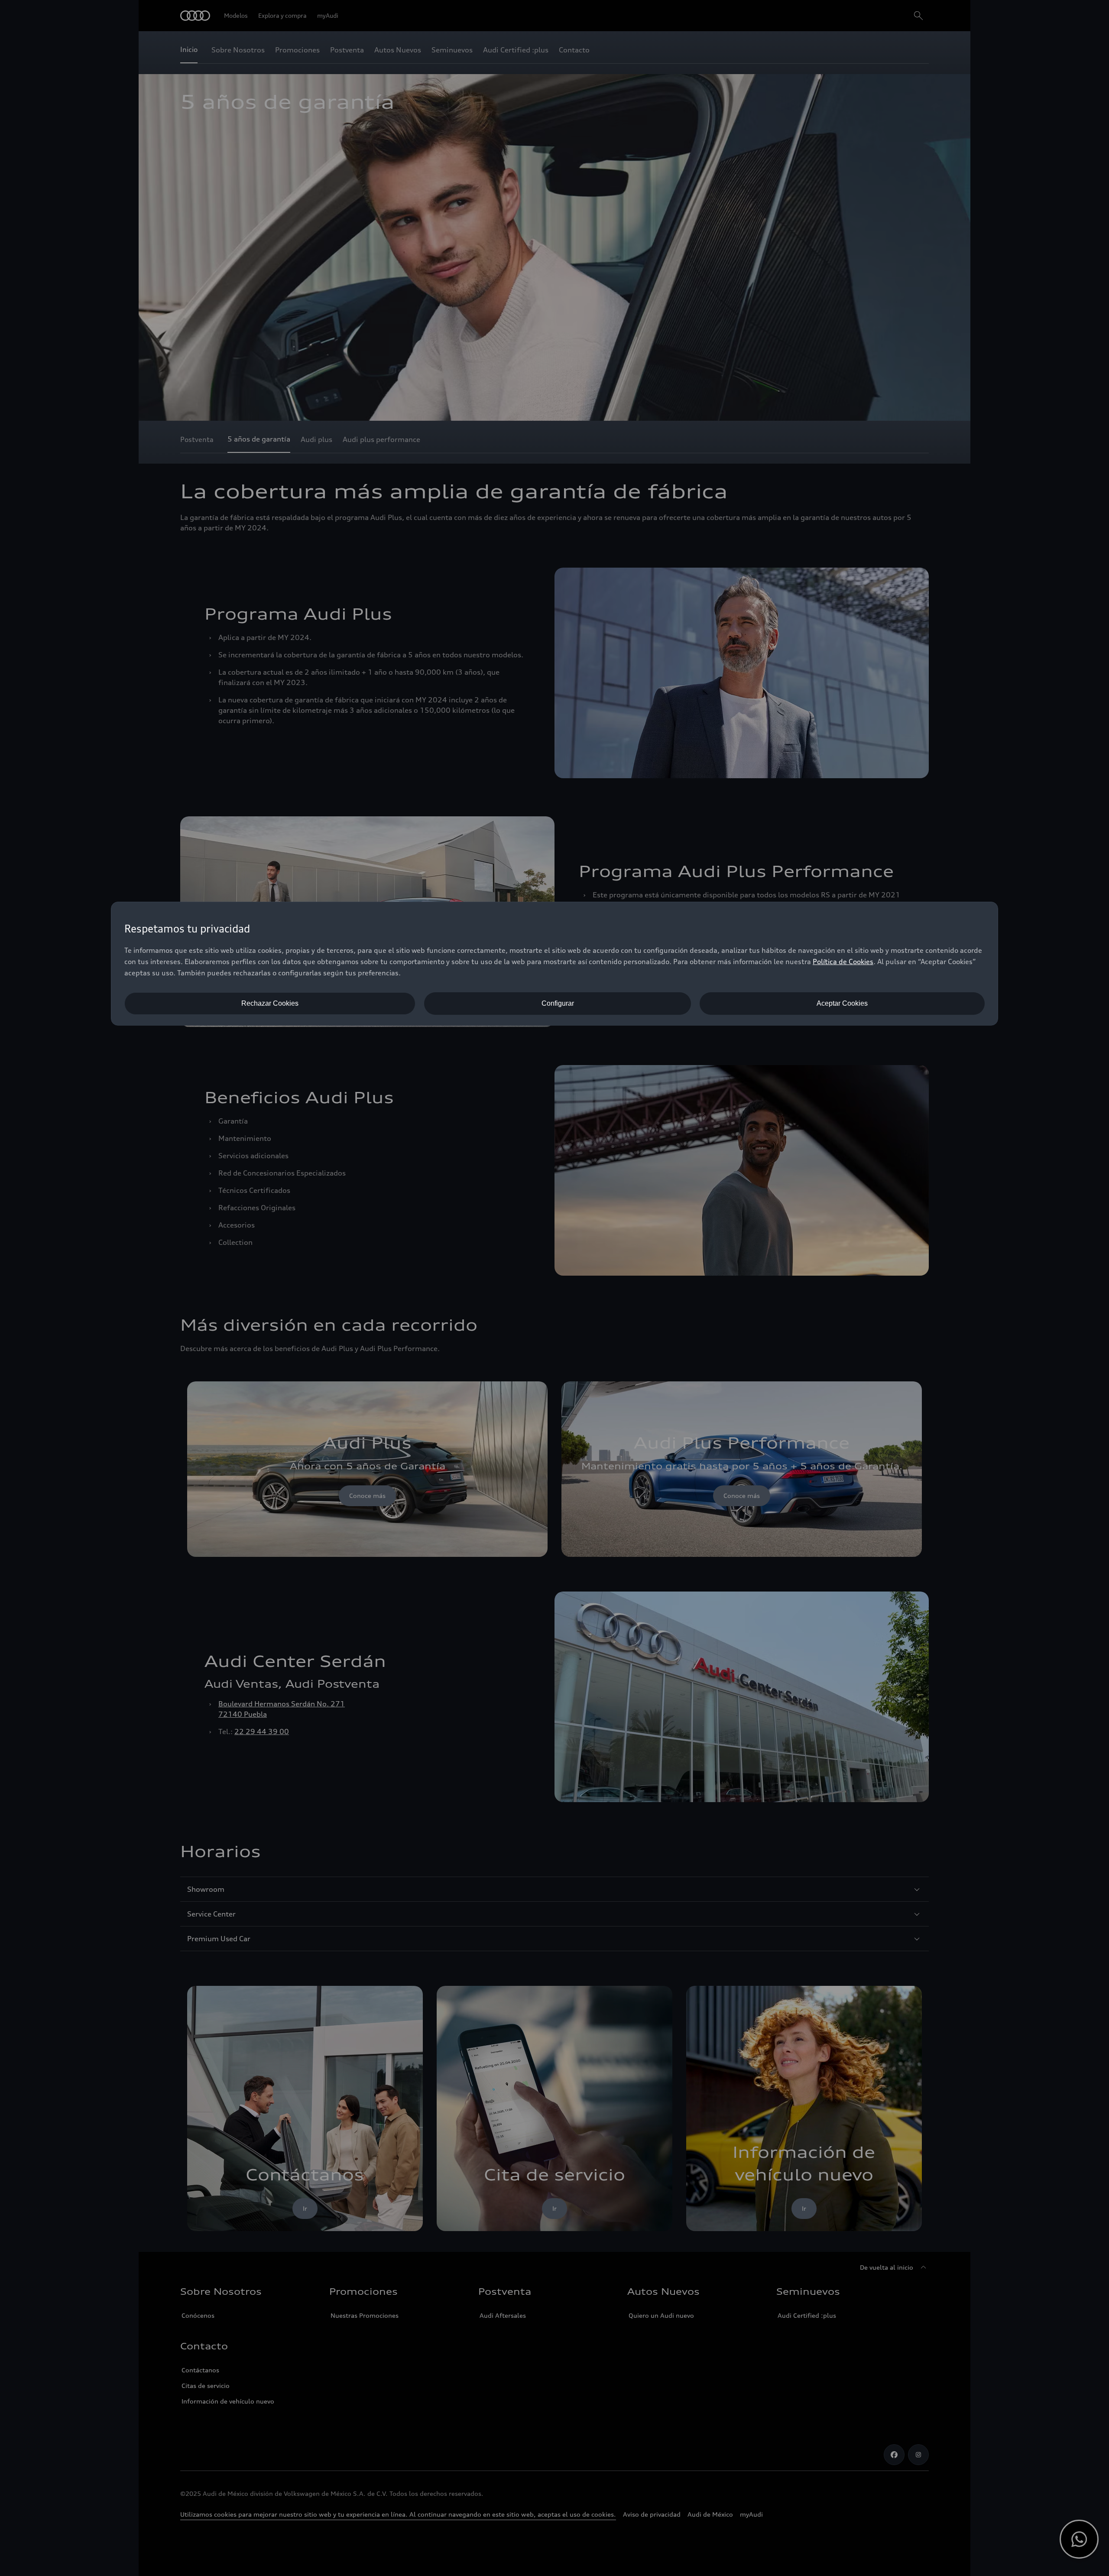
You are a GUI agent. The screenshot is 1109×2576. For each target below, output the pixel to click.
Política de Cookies (843, 962)
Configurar (558, 1003)
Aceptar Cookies (842, 1003)
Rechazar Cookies (270, 1003)
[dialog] (554, 964)
